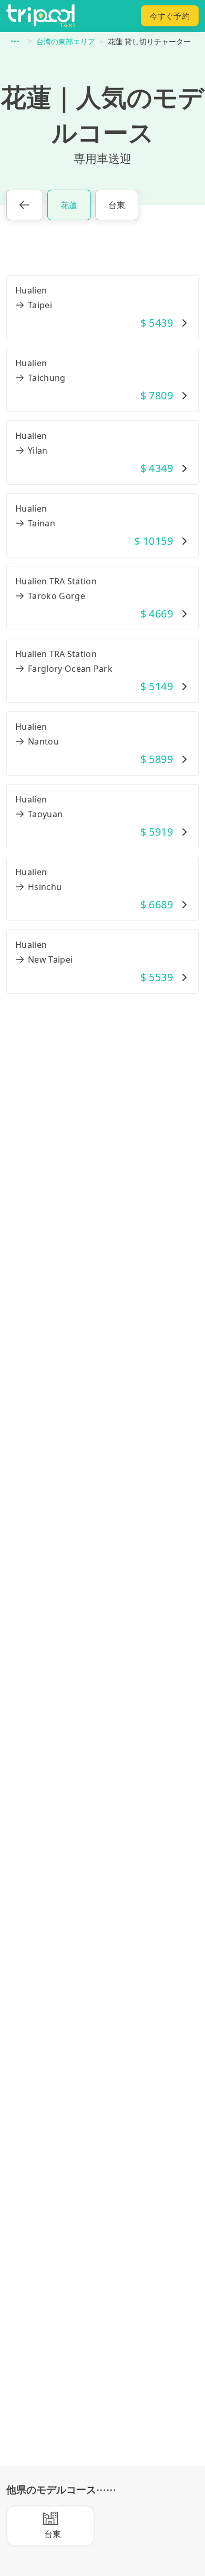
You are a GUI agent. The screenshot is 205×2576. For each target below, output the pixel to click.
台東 (117, 205)
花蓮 (69, 205)
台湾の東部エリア (66, 41)
